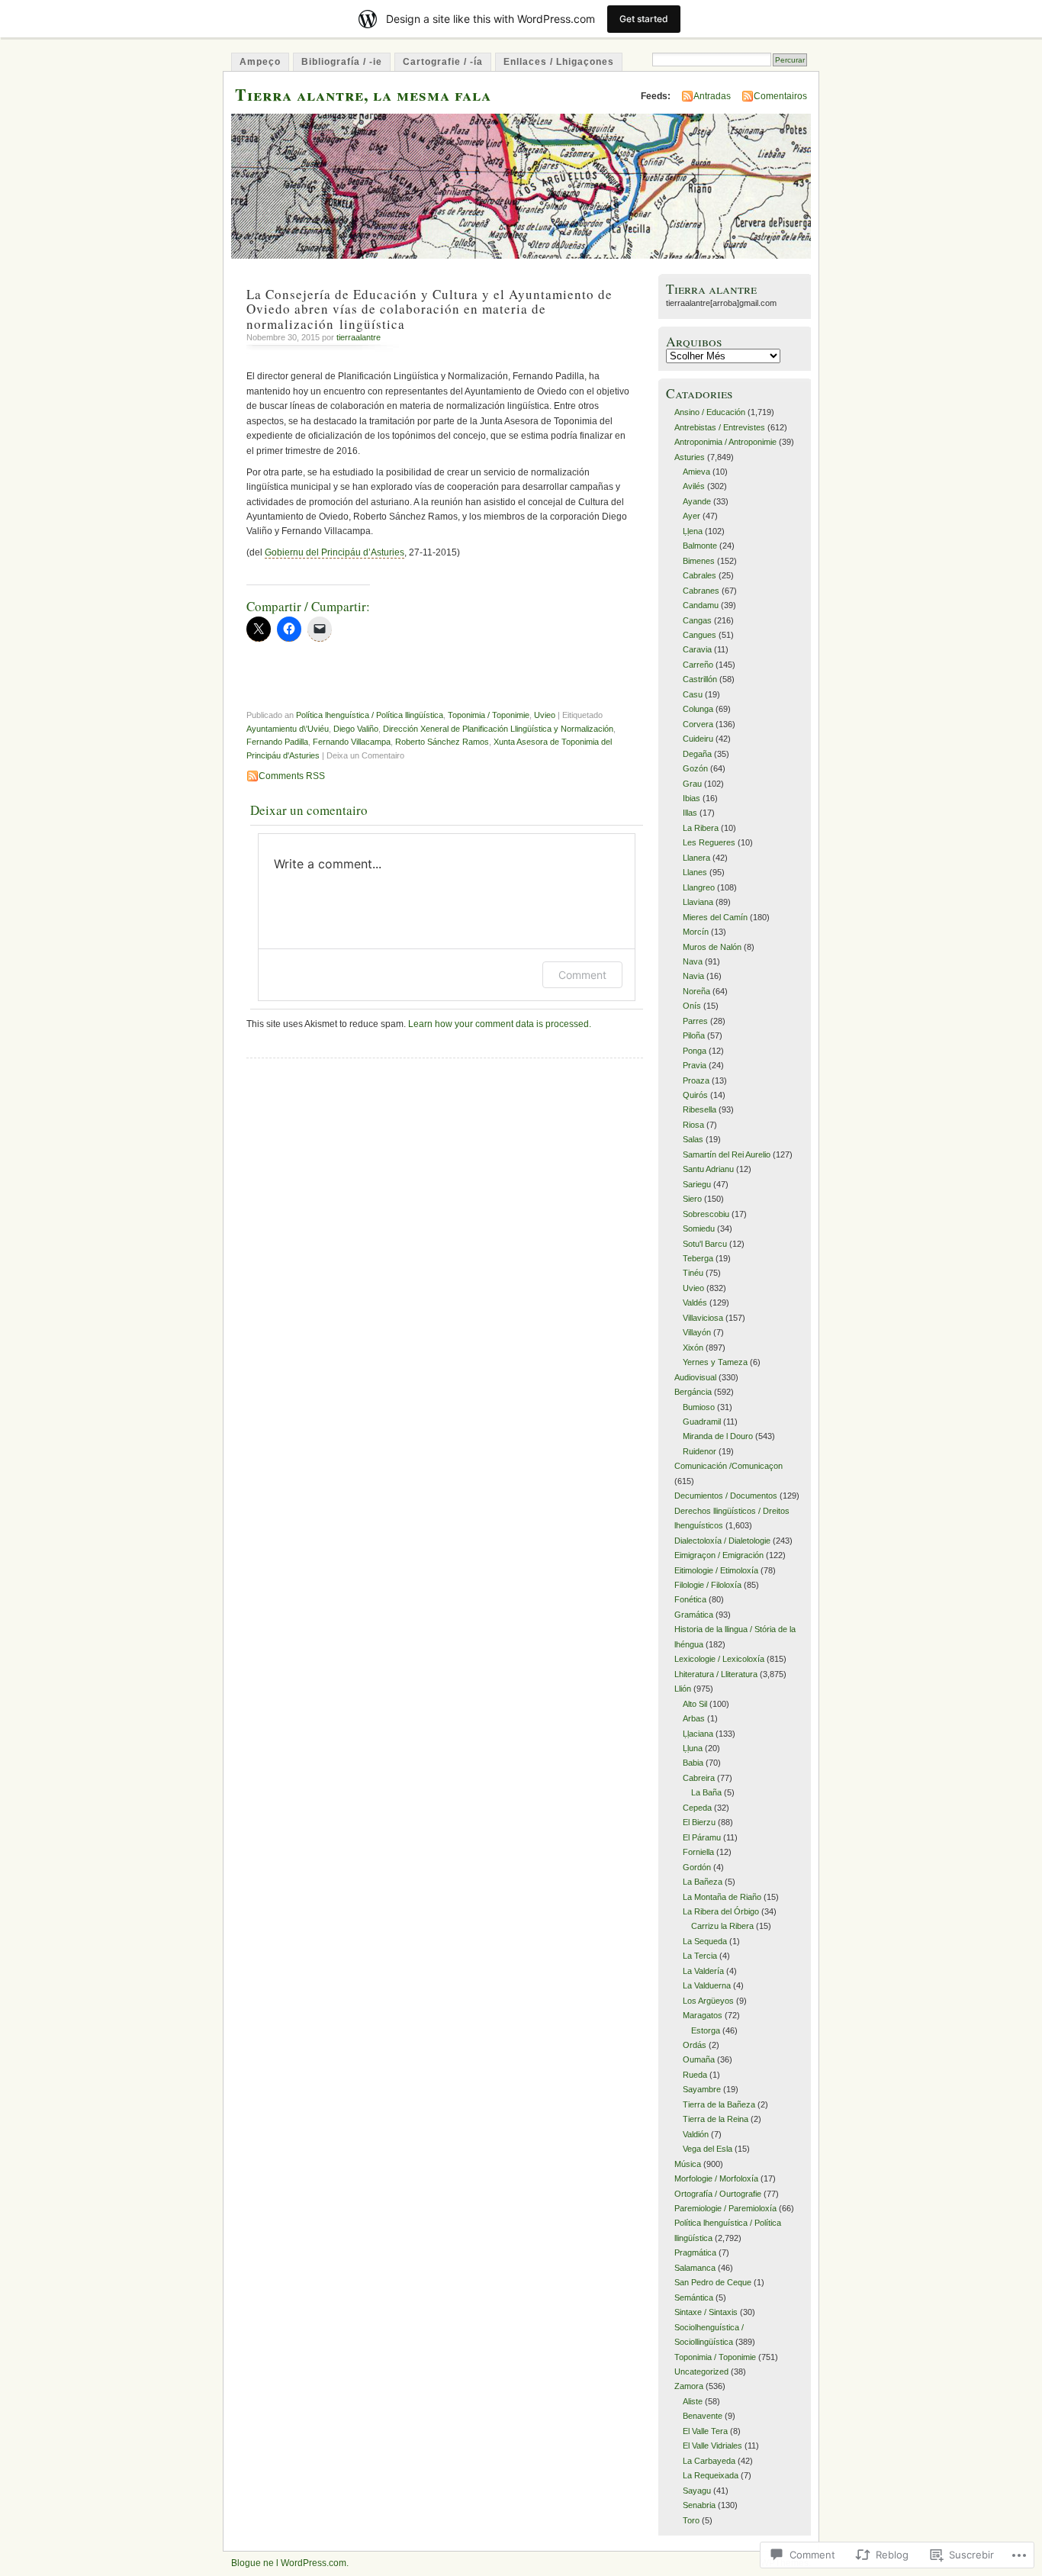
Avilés (694, 486)
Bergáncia (693, 1392)
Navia (693, 976)
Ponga (695, 1051)
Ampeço (260, 62)
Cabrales (699, 575)
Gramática (694, 1615)
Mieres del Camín (715, 917)
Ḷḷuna (693, 1748)
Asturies (690, 457)
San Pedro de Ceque (713, 2282)
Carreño (698, 665)
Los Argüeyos (708, 2001)
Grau (692, 784)
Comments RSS (292, 776)
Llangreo (699, 887)
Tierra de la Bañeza (719, 2104)
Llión (683, 1689)
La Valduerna (707, 1985)
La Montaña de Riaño (722, 1897)
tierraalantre (359, 337)
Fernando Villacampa (352, 742)
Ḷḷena (693, 531)
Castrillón (700, 679)
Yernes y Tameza (715, 1362)
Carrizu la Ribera (722, 1926)
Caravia (697, 649)
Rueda (695, 2075)
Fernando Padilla (277, 742)
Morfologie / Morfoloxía (716, 2178)
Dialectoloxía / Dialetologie (722, 1541)
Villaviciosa (703, 1318)
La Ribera (701, 828)
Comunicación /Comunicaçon (728, 1466)
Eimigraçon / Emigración (719, 1555)
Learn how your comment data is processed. (500, 1024)
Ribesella (699, 1109)
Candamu (701, 605)
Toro (691, 2520)
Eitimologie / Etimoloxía (716, 1570)
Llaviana (698, 902)
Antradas (712, 96)
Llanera (696, 858)
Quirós (695, 1095)
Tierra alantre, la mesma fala (363, 94)
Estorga (706, 2030)
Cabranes (701, 591)
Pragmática (695, 2252)
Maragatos (703, 2015)
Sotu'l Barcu (705, 1244)
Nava (693, 961)
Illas (690, 813)
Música (688, 2164)
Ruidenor (699, 1451)
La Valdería (703, 1971)
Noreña (696, 991)
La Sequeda (705, 1941)
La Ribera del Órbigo (721, 1911)
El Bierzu (699, 1822)
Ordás (695, 2045)
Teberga (698, 1258)
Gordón (697, 1867)
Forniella (698, 1852)
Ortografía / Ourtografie (718, 2194)
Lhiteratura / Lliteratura (716, 1674)
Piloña (694, 1035)
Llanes (695, 872)
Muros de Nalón (712, 947)
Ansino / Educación (710, 412)
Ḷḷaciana (698, 1734)
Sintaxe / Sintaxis (706, 2312)
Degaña (697, 754)
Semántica (694, 2297)
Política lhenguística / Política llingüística (370, 715)
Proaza (696, 1080)
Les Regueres (709, 842)
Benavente (703, 2416)
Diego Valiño (356, 729)
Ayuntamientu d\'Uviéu (288, 729)
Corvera (698, 724)
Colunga (698, 709)
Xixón (693, 1348)
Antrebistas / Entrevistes (720, 427)
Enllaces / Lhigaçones (559, 62)
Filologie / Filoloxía (708, 1585)
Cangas (697, 620)
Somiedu (699, 1228)
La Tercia (700, 1956)
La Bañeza (703, 1882)
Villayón (697, 1332)
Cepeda (697, 1808)
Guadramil (702, 1422)
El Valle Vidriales (712, 2446)
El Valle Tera (705, 2431)
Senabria (699, 2505)
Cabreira (699, 1778)
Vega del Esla (708, 2149)
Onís (692, 1006)
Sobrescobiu (706, 1214)
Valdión (696, 2134)
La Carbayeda (709, 2461)
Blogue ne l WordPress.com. (290, 2563)
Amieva (696, 472)
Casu (693, 694)
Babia (693, 1763)
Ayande (697, 501)
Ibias (691, 798)
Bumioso (699, 1407)
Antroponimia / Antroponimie (725, 442)
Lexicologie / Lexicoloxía (719, 1659)
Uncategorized (701, 2372)
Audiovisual (695, 1377)
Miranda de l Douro (718, 1436)
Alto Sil (695, 1704)
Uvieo (545, 715)
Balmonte (700, 546)
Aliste (693, 2401)
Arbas (694, 1718)
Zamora (689, 2386)
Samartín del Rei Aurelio (727, 1154)
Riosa (693, 1125)
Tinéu (693, 1273)
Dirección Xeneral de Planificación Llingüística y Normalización (498, 729)
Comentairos (780, 96)
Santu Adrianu (708, 1169)
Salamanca (695, 2268)
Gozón (695, 768)
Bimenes (699, 561)
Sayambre (702, 2089)
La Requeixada (711, 2475)
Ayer (691, 516)
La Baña (706, 1792)
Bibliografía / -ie (342, 62)
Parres (695, 1021)
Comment (582, 975)
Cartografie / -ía (443, 62)
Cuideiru (698, 739)
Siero (692, 1199)
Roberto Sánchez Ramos (442, 742)
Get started (644, 19)
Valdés (695, 1302)
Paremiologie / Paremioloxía (725, 2208)
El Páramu (702, 1837)
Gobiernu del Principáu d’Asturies (334, 552)
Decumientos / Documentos (726, 1496)
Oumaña (699, 2059)
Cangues (699, 635)
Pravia (695, 1065)
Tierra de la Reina (716, 2119)
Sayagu (697, 2491)
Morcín (696, 932)
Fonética (690, 1599)
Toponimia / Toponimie (489, 715)
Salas (693, 1139)
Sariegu (697, 1184)
